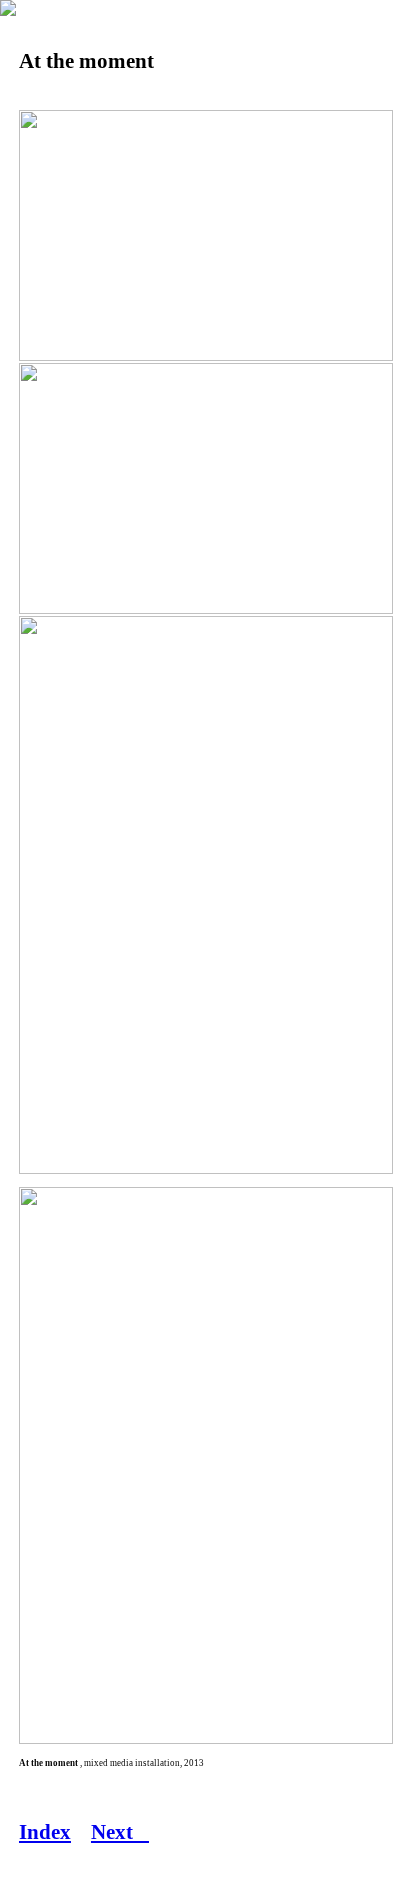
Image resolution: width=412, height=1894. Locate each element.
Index (45, 1832)
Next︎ (120, 1832)
